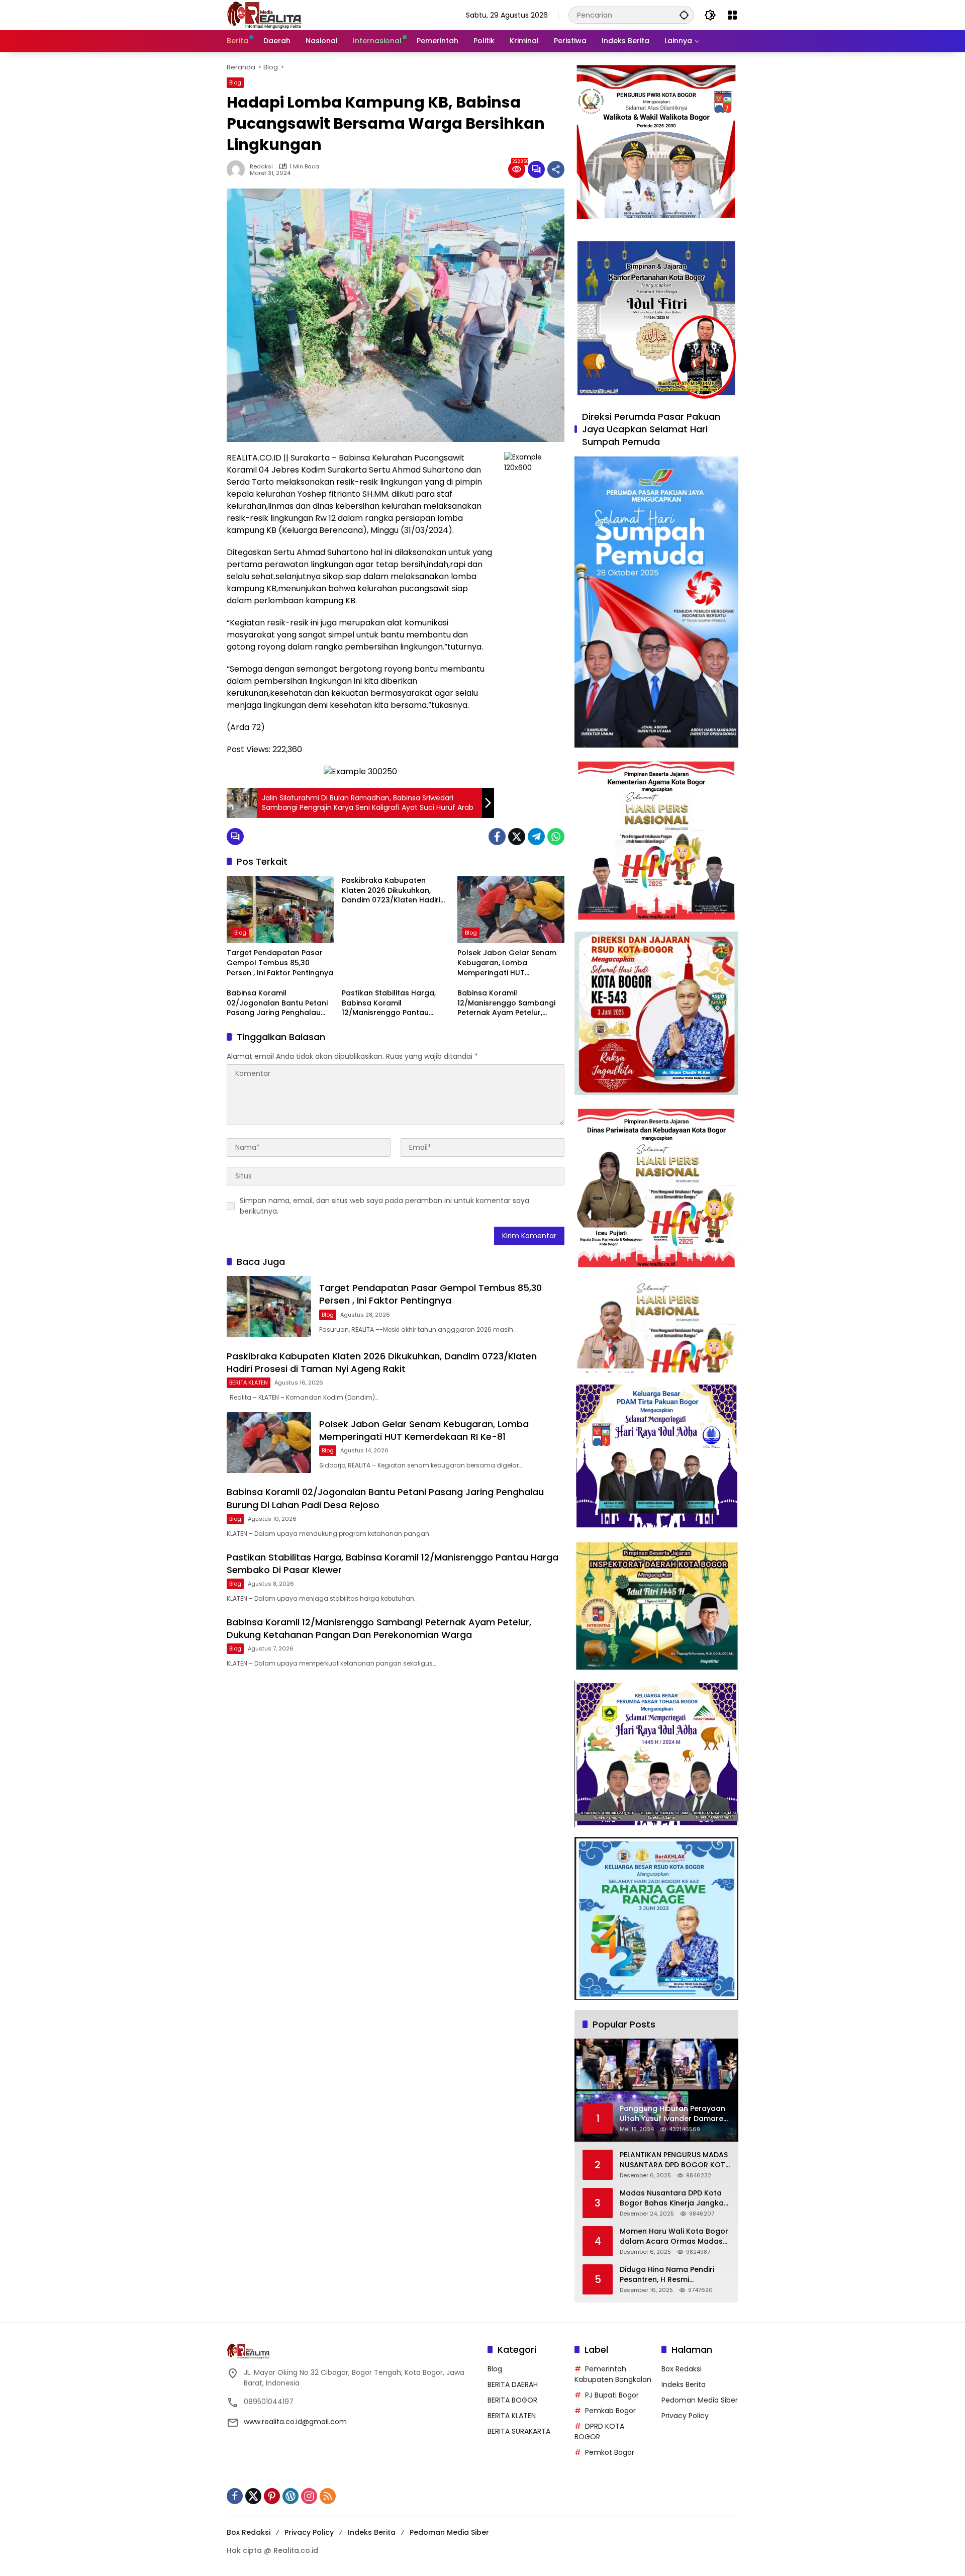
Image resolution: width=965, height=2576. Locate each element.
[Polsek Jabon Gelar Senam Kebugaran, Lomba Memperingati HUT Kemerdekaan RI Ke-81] (511, 909)
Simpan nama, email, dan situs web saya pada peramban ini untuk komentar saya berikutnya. (384, 1206)
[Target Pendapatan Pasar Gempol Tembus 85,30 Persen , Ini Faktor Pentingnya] (280, 909)
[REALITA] (264, 15)
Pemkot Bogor (610, 2452)
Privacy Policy (685, 2416)
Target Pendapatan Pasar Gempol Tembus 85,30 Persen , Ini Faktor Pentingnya (280, 963)
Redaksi (261, 167)
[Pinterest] (272, 2496)
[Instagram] (309, 2496)
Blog (235, 82)
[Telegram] (536, 837)
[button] (684, 15)
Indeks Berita (684, 2384)
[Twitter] (517, 837)
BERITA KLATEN (249, 1383)
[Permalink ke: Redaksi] (238, 169)
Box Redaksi (682, 2369)
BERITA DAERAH (513, 2384)
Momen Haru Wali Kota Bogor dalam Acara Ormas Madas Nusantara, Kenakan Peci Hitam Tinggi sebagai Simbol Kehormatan (674, 2236)
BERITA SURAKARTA (519, 2431)
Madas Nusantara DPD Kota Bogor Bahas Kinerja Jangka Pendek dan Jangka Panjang (672, 2198)
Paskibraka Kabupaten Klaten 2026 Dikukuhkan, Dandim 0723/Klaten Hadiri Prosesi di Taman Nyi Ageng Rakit (393, 891)
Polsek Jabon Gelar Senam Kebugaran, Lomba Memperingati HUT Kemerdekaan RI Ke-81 (507, 963)
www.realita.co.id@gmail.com (295, 2422)
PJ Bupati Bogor (612, 2395)
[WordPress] (291, 2496)
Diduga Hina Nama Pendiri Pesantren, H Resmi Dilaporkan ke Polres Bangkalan (667, 2275)
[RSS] (328, 2496)
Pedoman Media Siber (700, 2400)
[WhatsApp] (556, 837)
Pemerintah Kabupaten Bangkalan (613, 2374)
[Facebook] (497, 837)
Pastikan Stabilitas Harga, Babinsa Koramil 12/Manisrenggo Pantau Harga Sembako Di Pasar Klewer (389, 1003)
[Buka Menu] (732, 15)
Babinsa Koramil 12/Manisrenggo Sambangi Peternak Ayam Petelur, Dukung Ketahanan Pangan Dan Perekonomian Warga (508, 1003)
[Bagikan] (556, 169)
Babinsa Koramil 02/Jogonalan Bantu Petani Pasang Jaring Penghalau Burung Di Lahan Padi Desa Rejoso (277, 1003)
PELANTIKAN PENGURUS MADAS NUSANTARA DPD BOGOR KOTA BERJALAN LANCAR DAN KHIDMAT (675, 2160)
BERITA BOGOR (512, 2400)
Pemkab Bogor (610, 2411)
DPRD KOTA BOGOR (599, 2431)
